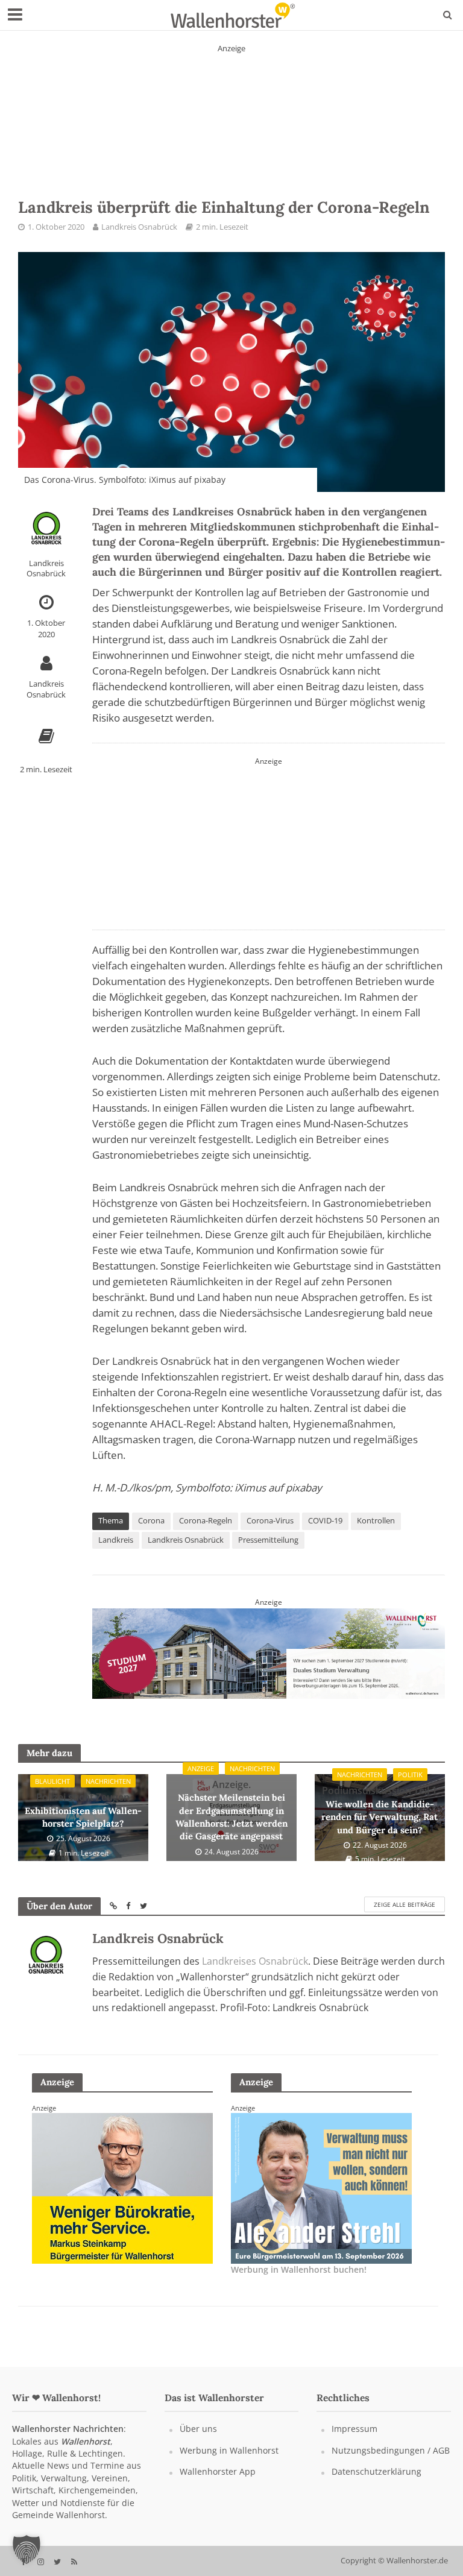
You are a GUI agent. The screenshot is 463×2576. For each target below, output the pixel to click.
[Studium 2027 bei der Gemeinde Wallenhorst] (269, 1652)
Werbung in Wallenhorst (229, 2450)
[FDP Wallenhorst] (269, 841)
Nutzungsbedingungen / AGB (391, 2450)
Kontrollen (376, 1520)
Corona (151, 1520)
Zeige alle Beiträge (405, 1904)
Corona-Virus (270, 1520)
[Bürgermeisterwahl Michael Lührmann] (122, 2187)
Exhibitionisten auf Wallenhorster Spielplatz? (83, 1810)
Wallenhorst (86, 2441)
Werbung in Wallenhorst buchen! (299, 2269)
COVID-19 (325, 1520)
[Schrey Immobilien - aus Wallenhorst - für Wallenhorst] (231, 110)
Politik (410, 1775)
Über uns (198, 2429)
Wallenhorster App (218, 2471)
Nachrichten (108, 1781)
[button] (27, 2549)
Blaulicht (52, 1781)
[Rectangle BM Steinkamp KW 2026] (321, 2187)
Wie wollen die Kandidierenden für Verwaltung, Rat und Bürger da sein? (380, 1809)
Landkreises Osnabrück (255, 1961)
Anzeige (201, 1768)
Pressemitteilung (268, 1540)
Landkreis (116, 1540)
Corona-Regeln (206, 1520)
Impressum (354, 2429)
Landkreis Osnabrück (139, 227)
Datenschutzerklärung (376, 2471)
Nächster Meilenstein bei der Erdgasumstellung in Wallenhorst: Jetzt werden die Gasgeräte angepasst (231, 1810)
